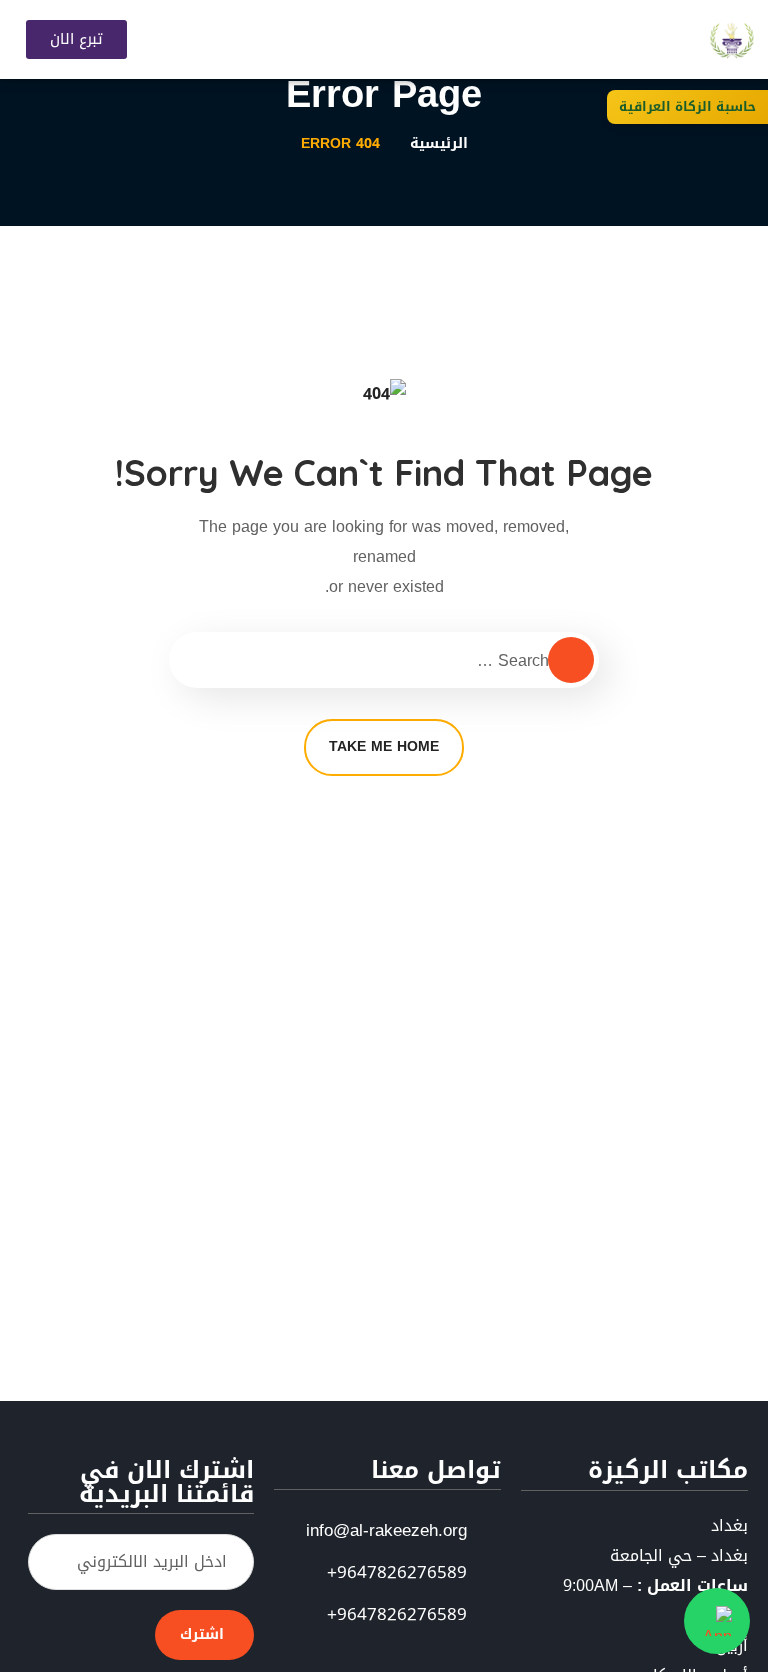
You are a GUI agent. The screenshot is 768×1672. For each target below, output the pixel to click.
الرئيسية (439, 143)
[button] (445, 39)
